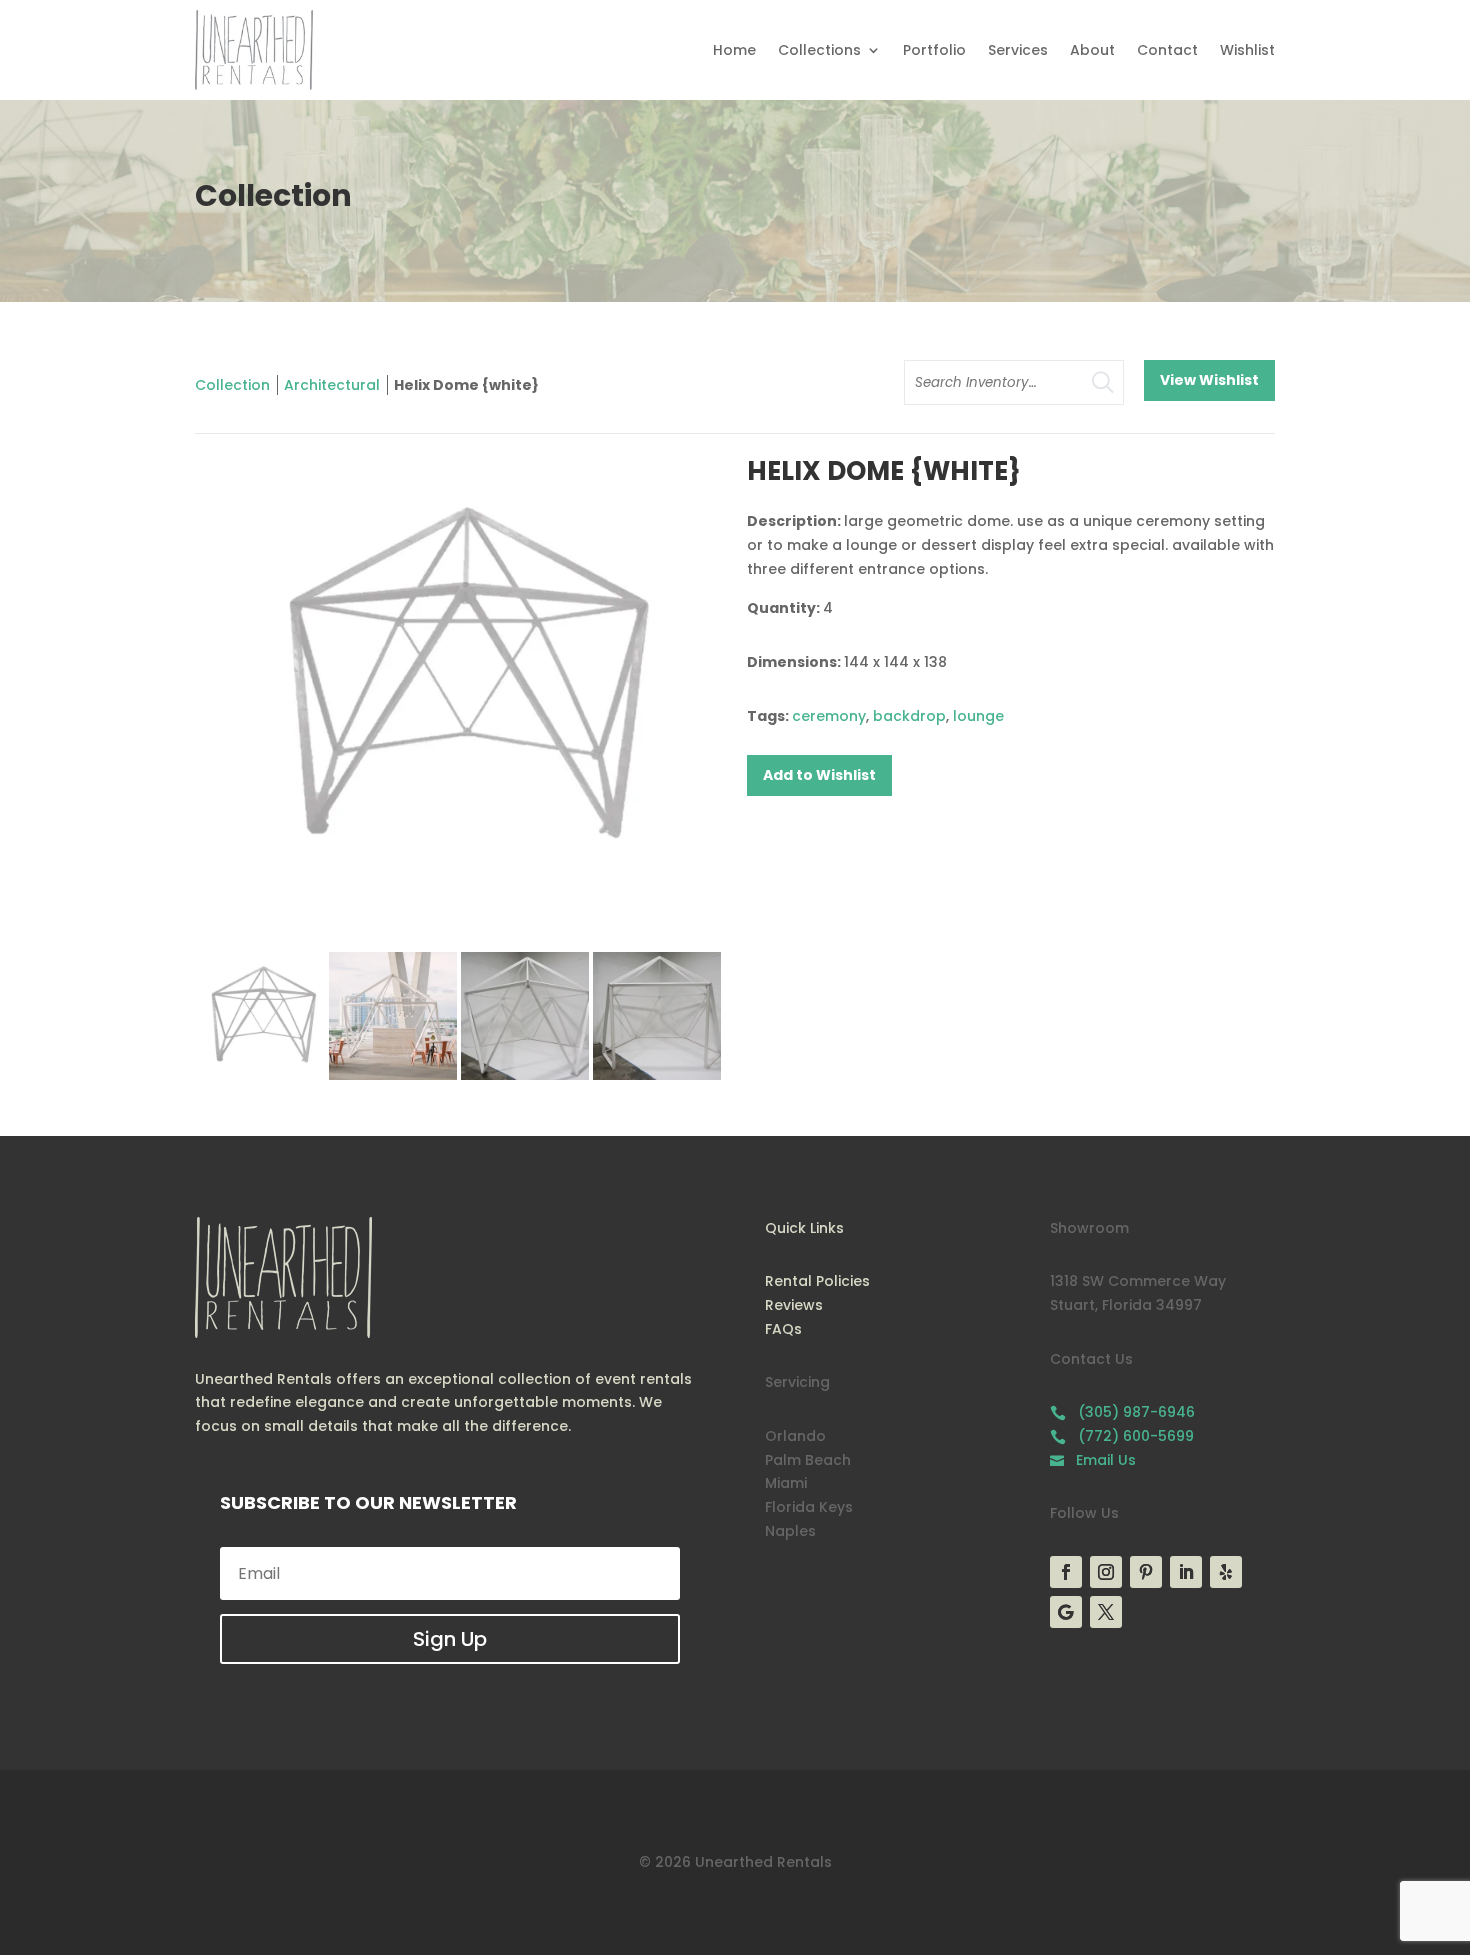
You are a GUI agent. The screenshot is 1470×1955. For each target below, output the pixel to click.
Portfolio (934, 50)
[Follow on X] (1106, 1612)
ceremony (829, 716)
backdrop (909, 716)
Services (1018, 50)
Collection (232, 385)
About (1092, 50)
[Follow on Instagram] (1106, 1572)
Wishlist (1247, 50)
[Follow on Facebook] (1066, 1572)
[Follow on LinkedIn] (1186, 1572)
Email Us (1093, 1460)
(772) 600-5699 (1122, 1436)
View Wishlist (1209, 380)
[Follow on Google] (1066, 1612)
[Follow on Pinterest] (1146, 1572)
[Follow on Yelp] (1226, 1572)
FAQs (783, 1329)
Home (734, 50)
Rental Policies (817, 1281)
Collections (819, 50)
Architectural (332, 385)
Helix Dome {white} (466, 385)
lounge (978, 716)
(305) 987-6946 (1122, 1412)
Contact (1167, 50)
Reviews (794, 1305)
